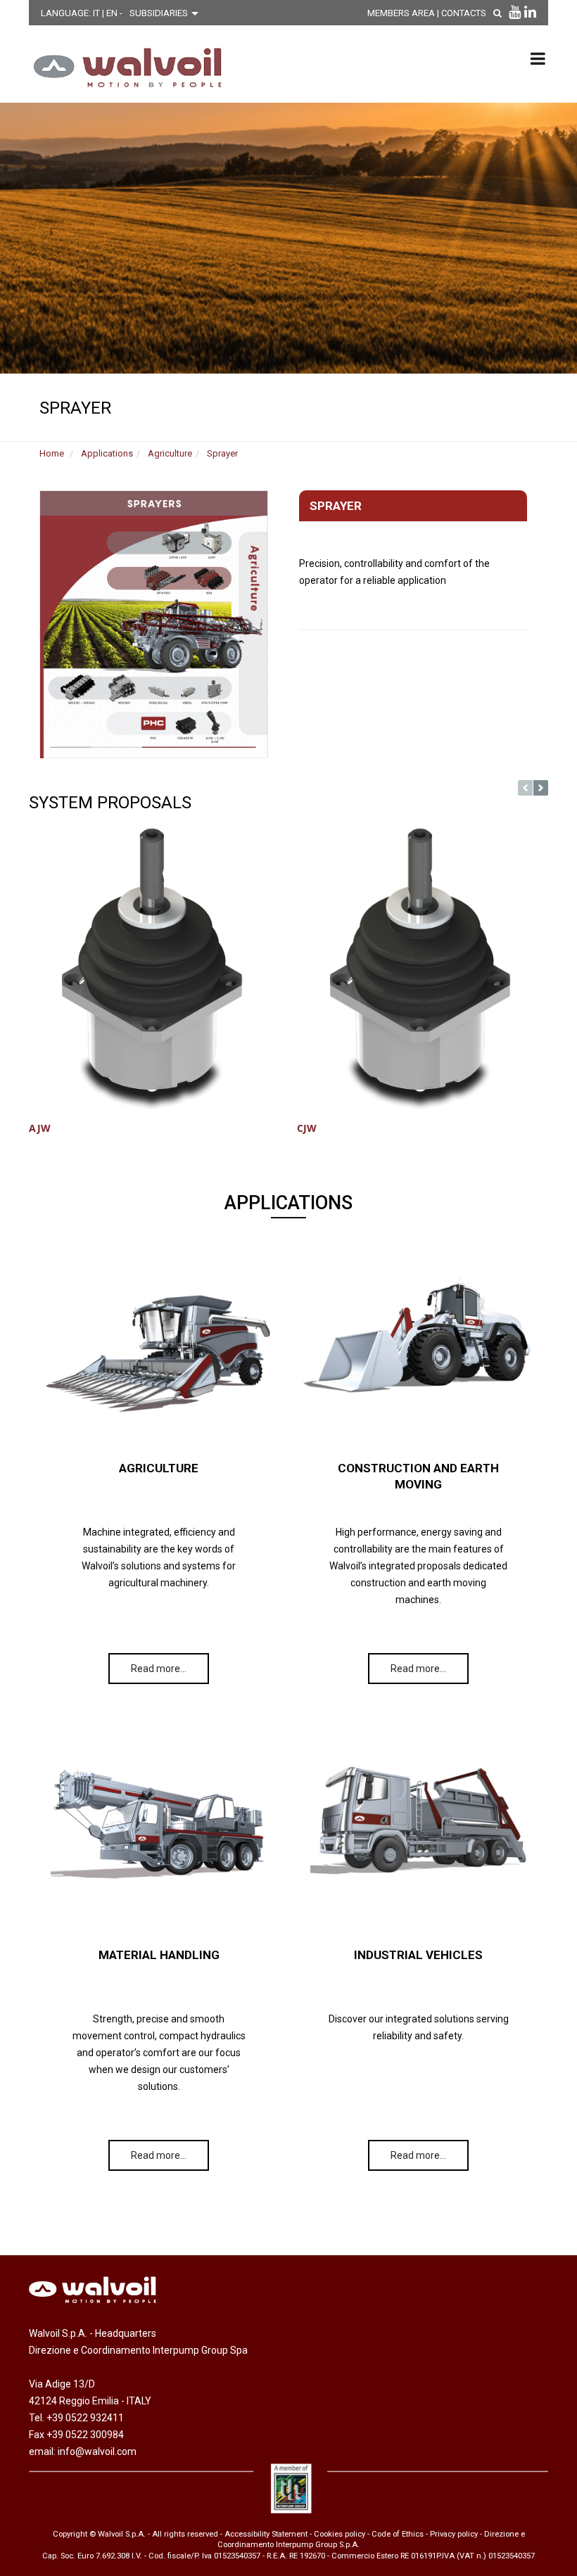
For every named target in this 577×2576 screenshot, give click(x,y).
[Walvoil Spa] (124, 68)
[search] (497, 13)
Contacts (464, 13)
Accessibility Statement (266, 2534)
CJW (307, 1128)
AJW (40, 1128)
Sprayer (222, 453)
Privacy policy (454, 2534)
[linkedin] (530, 12)
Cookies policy (340, 2534)
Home (52, 453)
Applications (107, 453)
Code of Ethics (398, 2534)
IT (97, 13)
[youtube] (515, 12)
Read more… (159, 1669)
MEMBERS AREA (401, 13)
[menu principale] (538, 58)
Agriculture (170, 453)
